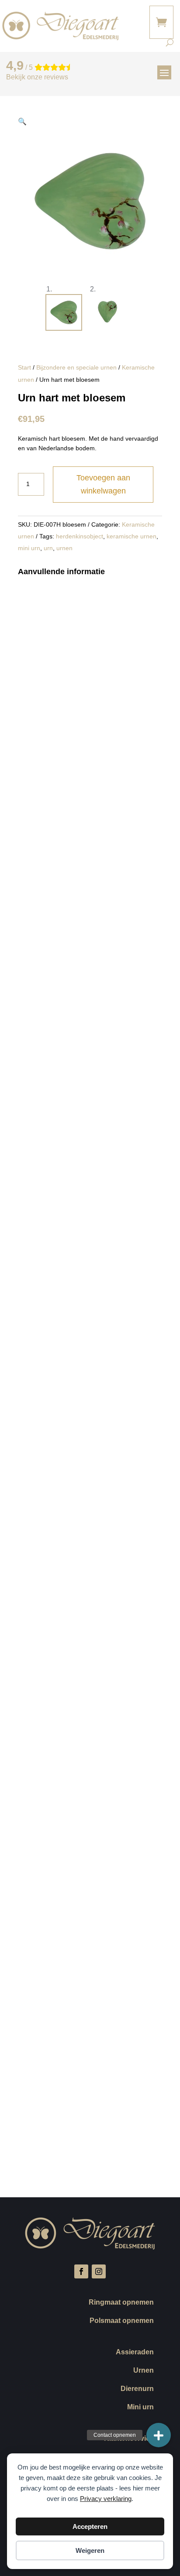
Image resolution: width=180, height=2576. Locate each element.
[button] (22, 122)
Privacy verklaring (106, 2499)
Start (24, 367)
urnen (64, 548)
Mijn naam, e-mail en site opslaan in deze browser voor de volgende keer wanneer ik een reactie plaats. (87, 2110)
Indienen (42, 2151)
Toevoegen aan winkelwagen (103, 485)
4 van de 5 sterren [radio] (113, 2022)
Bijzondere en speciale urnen (76, 367)
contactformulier (56, 912)
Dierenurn (137, 2389)
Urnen (144, 2371)
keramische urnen (132, 536)
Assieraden (135, 2352)
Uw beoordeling (43, 1998)
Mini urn (140, 2407)
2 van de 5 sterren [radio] (120, 2010)
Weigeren (90, 2550)
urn (48, 548)
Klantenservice (129, 2439)
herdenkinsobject (80, 536)
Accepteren (90, 2526)
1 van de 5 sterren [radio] (51, 2010)
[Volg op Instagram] (99, 2271)
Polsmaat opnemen (122, 2321)
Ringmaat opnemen (121, 2303)
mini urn (29, 548)
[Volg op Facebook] (81, 2271)
